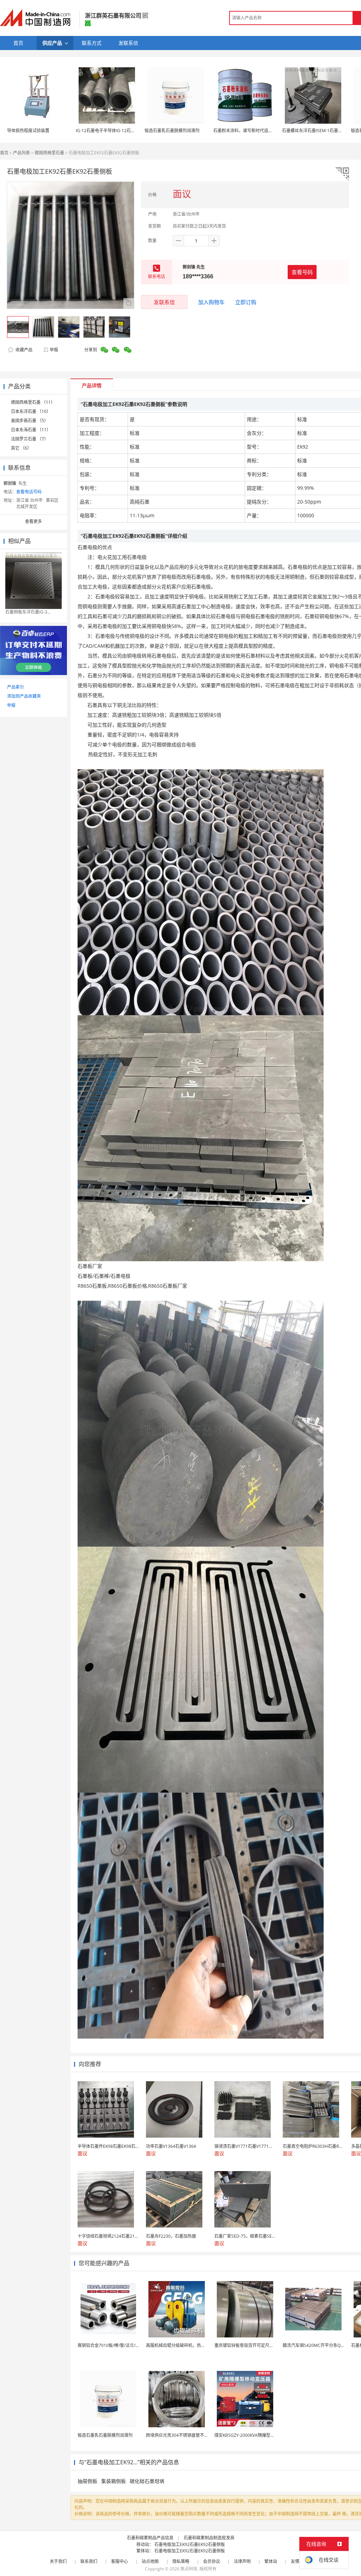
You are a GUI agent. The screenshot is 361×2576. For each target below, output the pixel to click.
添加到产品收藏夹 (24, 696)
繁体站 (271, 2561)
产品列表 (22, 153)
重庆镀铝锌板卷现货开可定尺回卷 (246, 2345)
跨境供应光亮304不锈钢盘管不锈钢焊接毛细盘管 (192, 2435)
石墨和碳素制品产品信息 (150, 2538)
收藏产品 (23, 350)
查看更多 (33, 521)
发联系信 (164, 302)
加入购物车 (211, 302)
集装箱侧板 (114, 2481)
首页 (4, 153)
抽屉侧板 (87, 2481)
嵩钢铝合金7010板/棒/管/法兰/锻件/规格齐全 (120, 2345)
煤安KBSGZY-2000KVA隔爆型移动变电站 (253, 2435)
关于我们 (58, 2561)
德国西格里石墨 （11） (33, 402)
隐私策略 (181, 2561)
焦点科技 (189, 2569)
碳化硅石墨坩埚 (147, 2481)
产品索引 (16, 687)
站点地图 (150, 2561)
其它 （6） (21, 448)
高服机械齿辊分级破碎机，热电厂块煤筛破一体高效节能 (199, 2345)
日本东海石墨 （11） (31, 430)
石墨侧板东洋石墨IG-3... (28, 612)
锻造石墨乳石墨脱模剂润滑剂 (172, 131)
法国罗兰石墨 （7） (30, 439)
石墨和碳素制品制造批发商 (209, 2538)
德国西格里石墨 (49, 153)
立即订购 (246, 302)
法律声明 (242, 2561)
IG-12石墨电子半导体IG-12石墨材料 (110, 131)
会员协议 (212, 2561)
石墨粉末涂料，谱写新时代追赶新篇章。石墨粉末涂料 (264, 131)
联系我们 (89, 2561)
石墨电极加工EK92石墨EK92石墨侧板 (190, 2544)
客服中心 (120, 2561)
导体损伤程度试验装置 (28, 131)
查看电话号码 (29, 492)
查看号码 (302, 272)
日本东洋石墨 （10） (31, 411)
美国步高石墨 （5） (30, 421)
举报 (54, 350)
